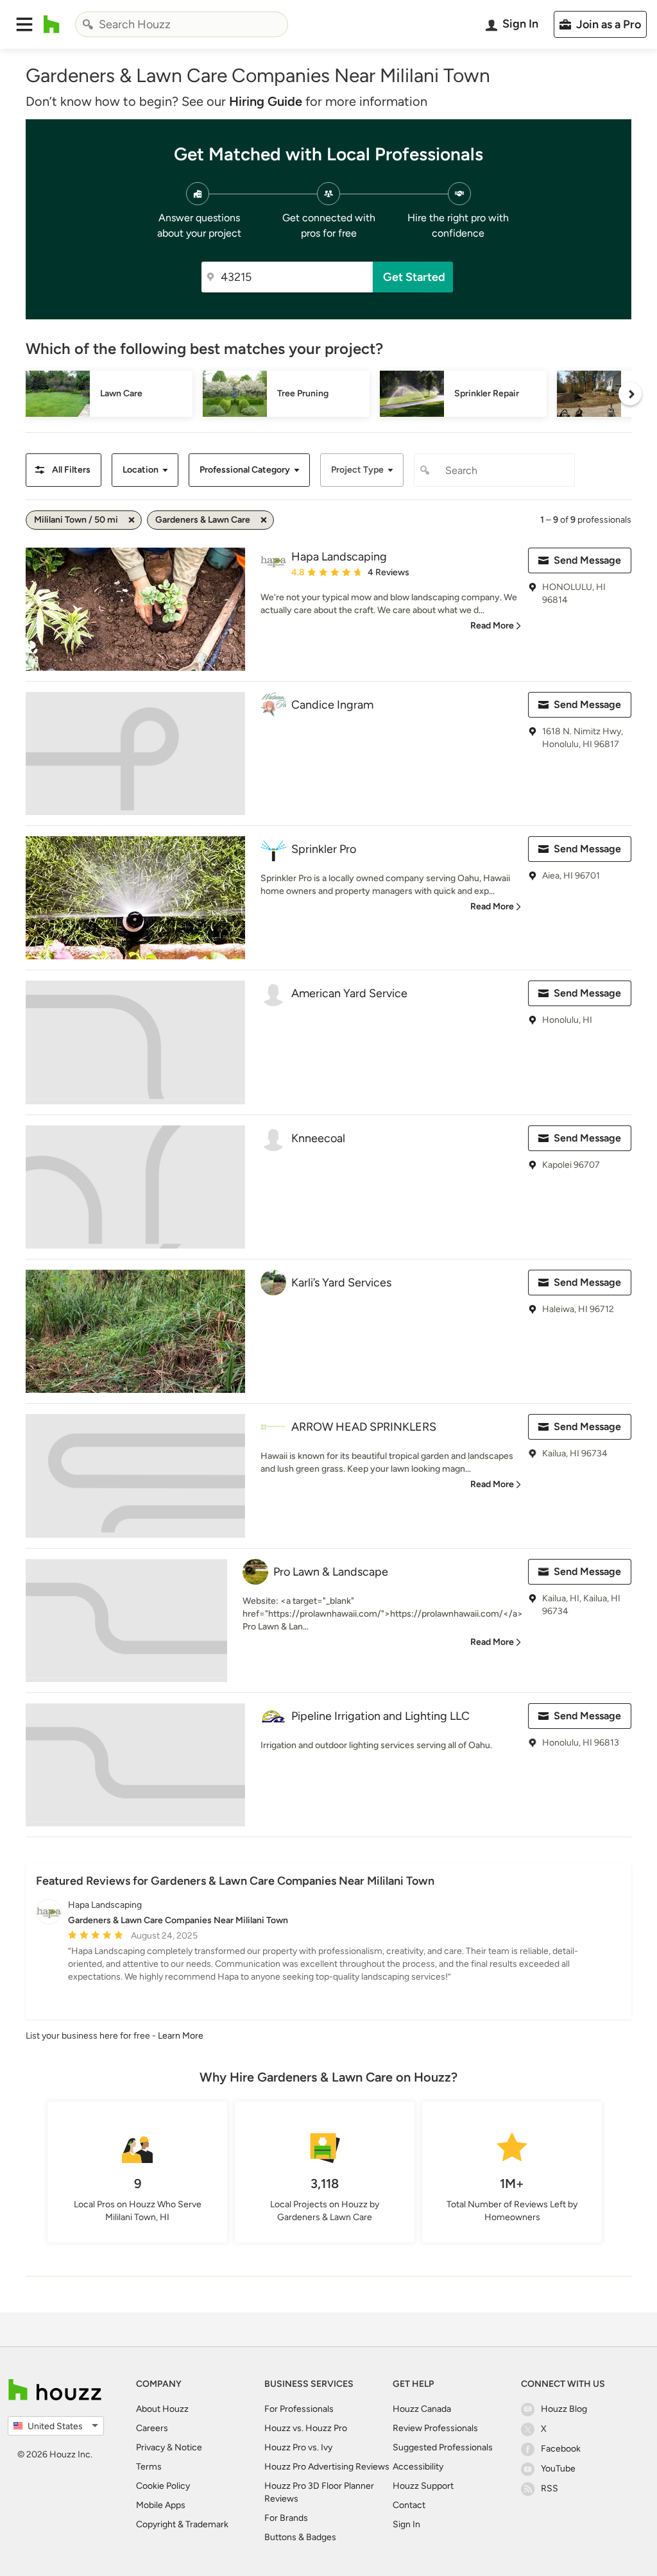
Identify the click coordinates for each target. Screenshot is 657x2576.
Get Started (414, 277)
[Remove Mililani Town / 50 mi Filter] (132, 520)
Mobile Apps (161, 2505)
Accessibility (418, 2467)
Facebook (561, 2449)
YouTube (558, 2469)
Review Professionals (435, 2428)
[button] (24, 24)
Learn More (181, 2036)
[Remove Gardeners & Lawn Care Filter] (264, 520)
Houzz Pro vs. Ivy (298, 2447)
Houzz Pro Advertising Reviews (327, 2467)
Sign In (406, 2524)
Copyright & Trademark (182, 2524)
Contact (409, 2505)
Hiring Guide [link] (266, 101)
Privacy (150, 2447)
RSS (550, 2488)
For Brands (286, 2518)
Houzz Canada (422, 2409)
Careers (152, 2428)
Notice (188, 2447)
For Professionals (299, 2409)
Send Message (587, 560)
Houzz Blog (564, 2409)
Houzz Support (423, 2486)
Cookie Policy (163, 2486)
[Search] (88, 24)
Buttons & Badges (300, 2537)
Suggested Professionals (443, 2447)
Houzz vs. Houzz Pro (306, 2428)
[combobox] (182, 24)
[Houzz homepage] (52, 24)
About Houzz (162, 2409)
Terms (149, 2467)
